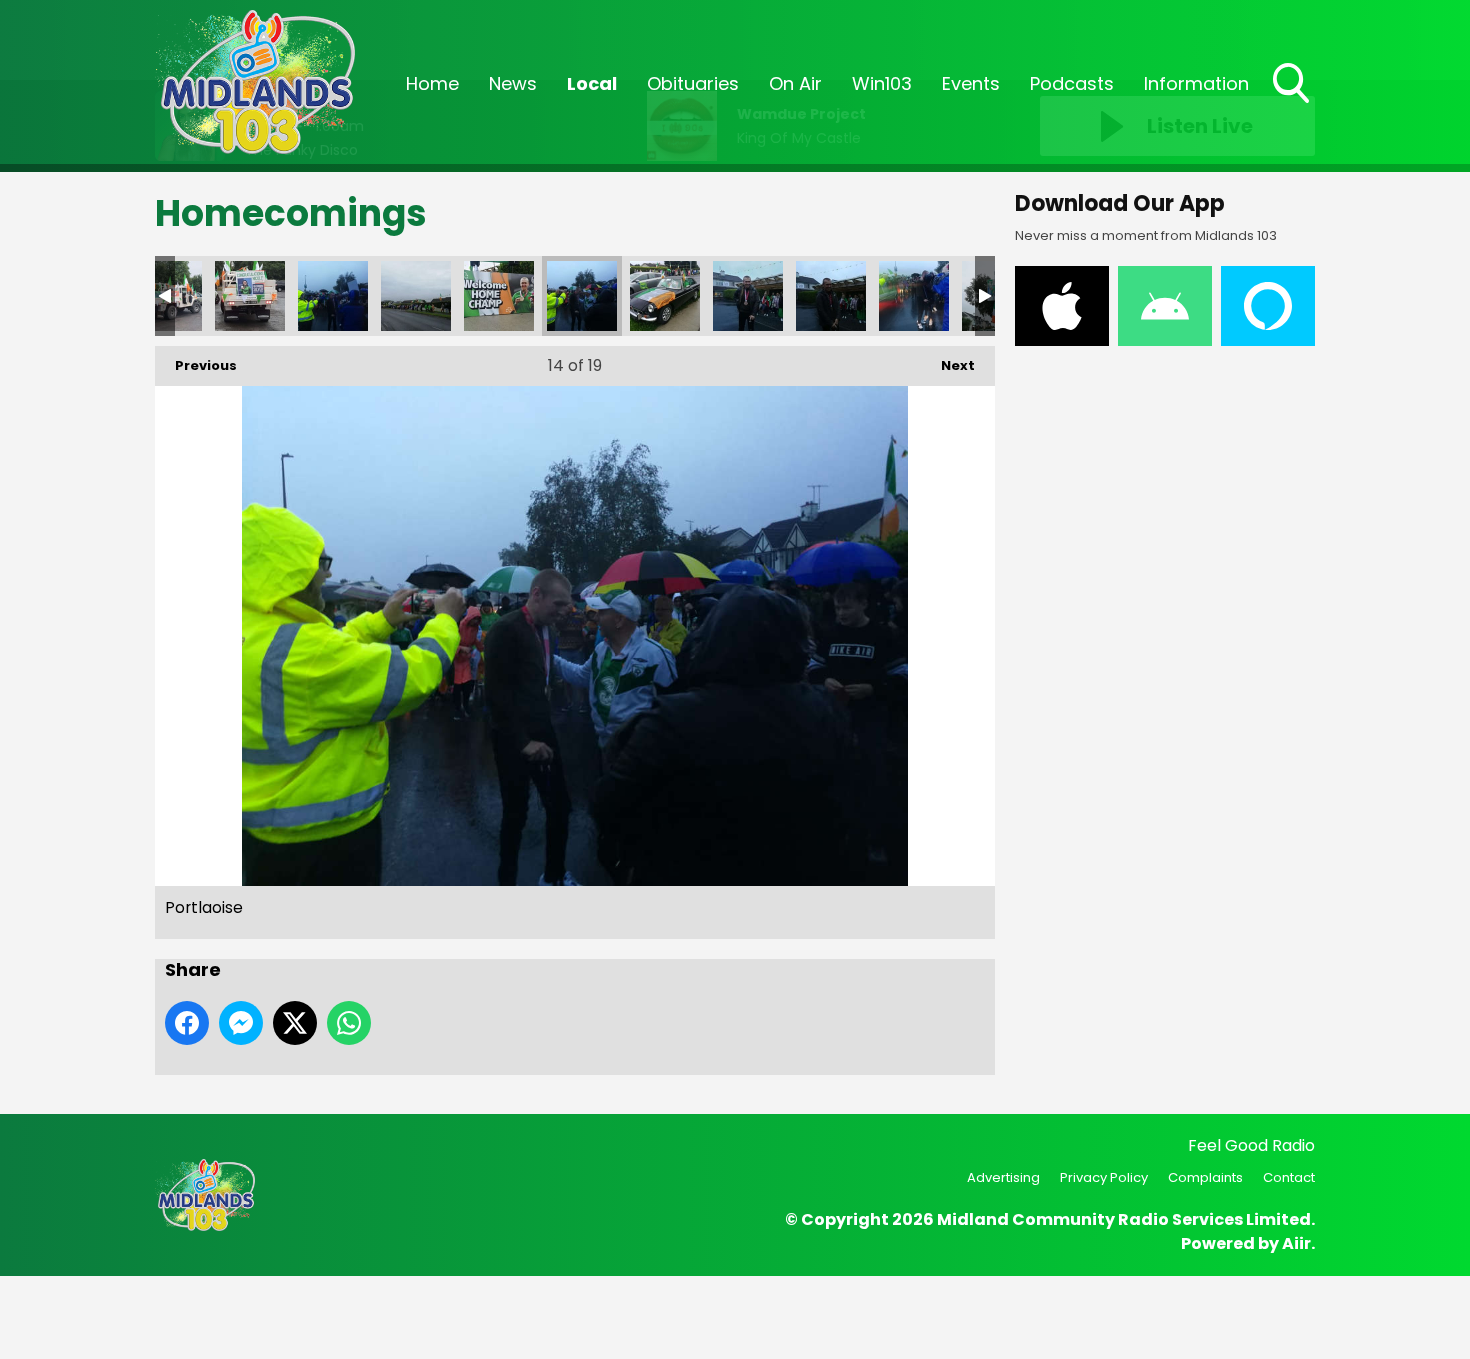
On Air (795, 83)
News (513, 83)
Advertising (1003, 1177)
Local (592, 83)
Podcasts (1072, 83)
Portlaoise (333, 296)
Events (971, 83)
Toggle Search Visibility (1293, 105)
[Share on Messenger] (241, 1023)
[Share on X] (295, 1023)
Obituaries (693, 83)
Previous (196, 365)
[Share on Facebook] (187, 1023)
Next (948, 365)
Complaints (1205, 1177)
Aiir (1296, 1243)
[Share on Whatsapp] (349, 1023)
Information (1196, 83)
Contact (1289, 1177)
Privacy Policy (1104, 1177)
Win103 (882, 83)
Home (432, 83)
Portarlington (250, 296)
